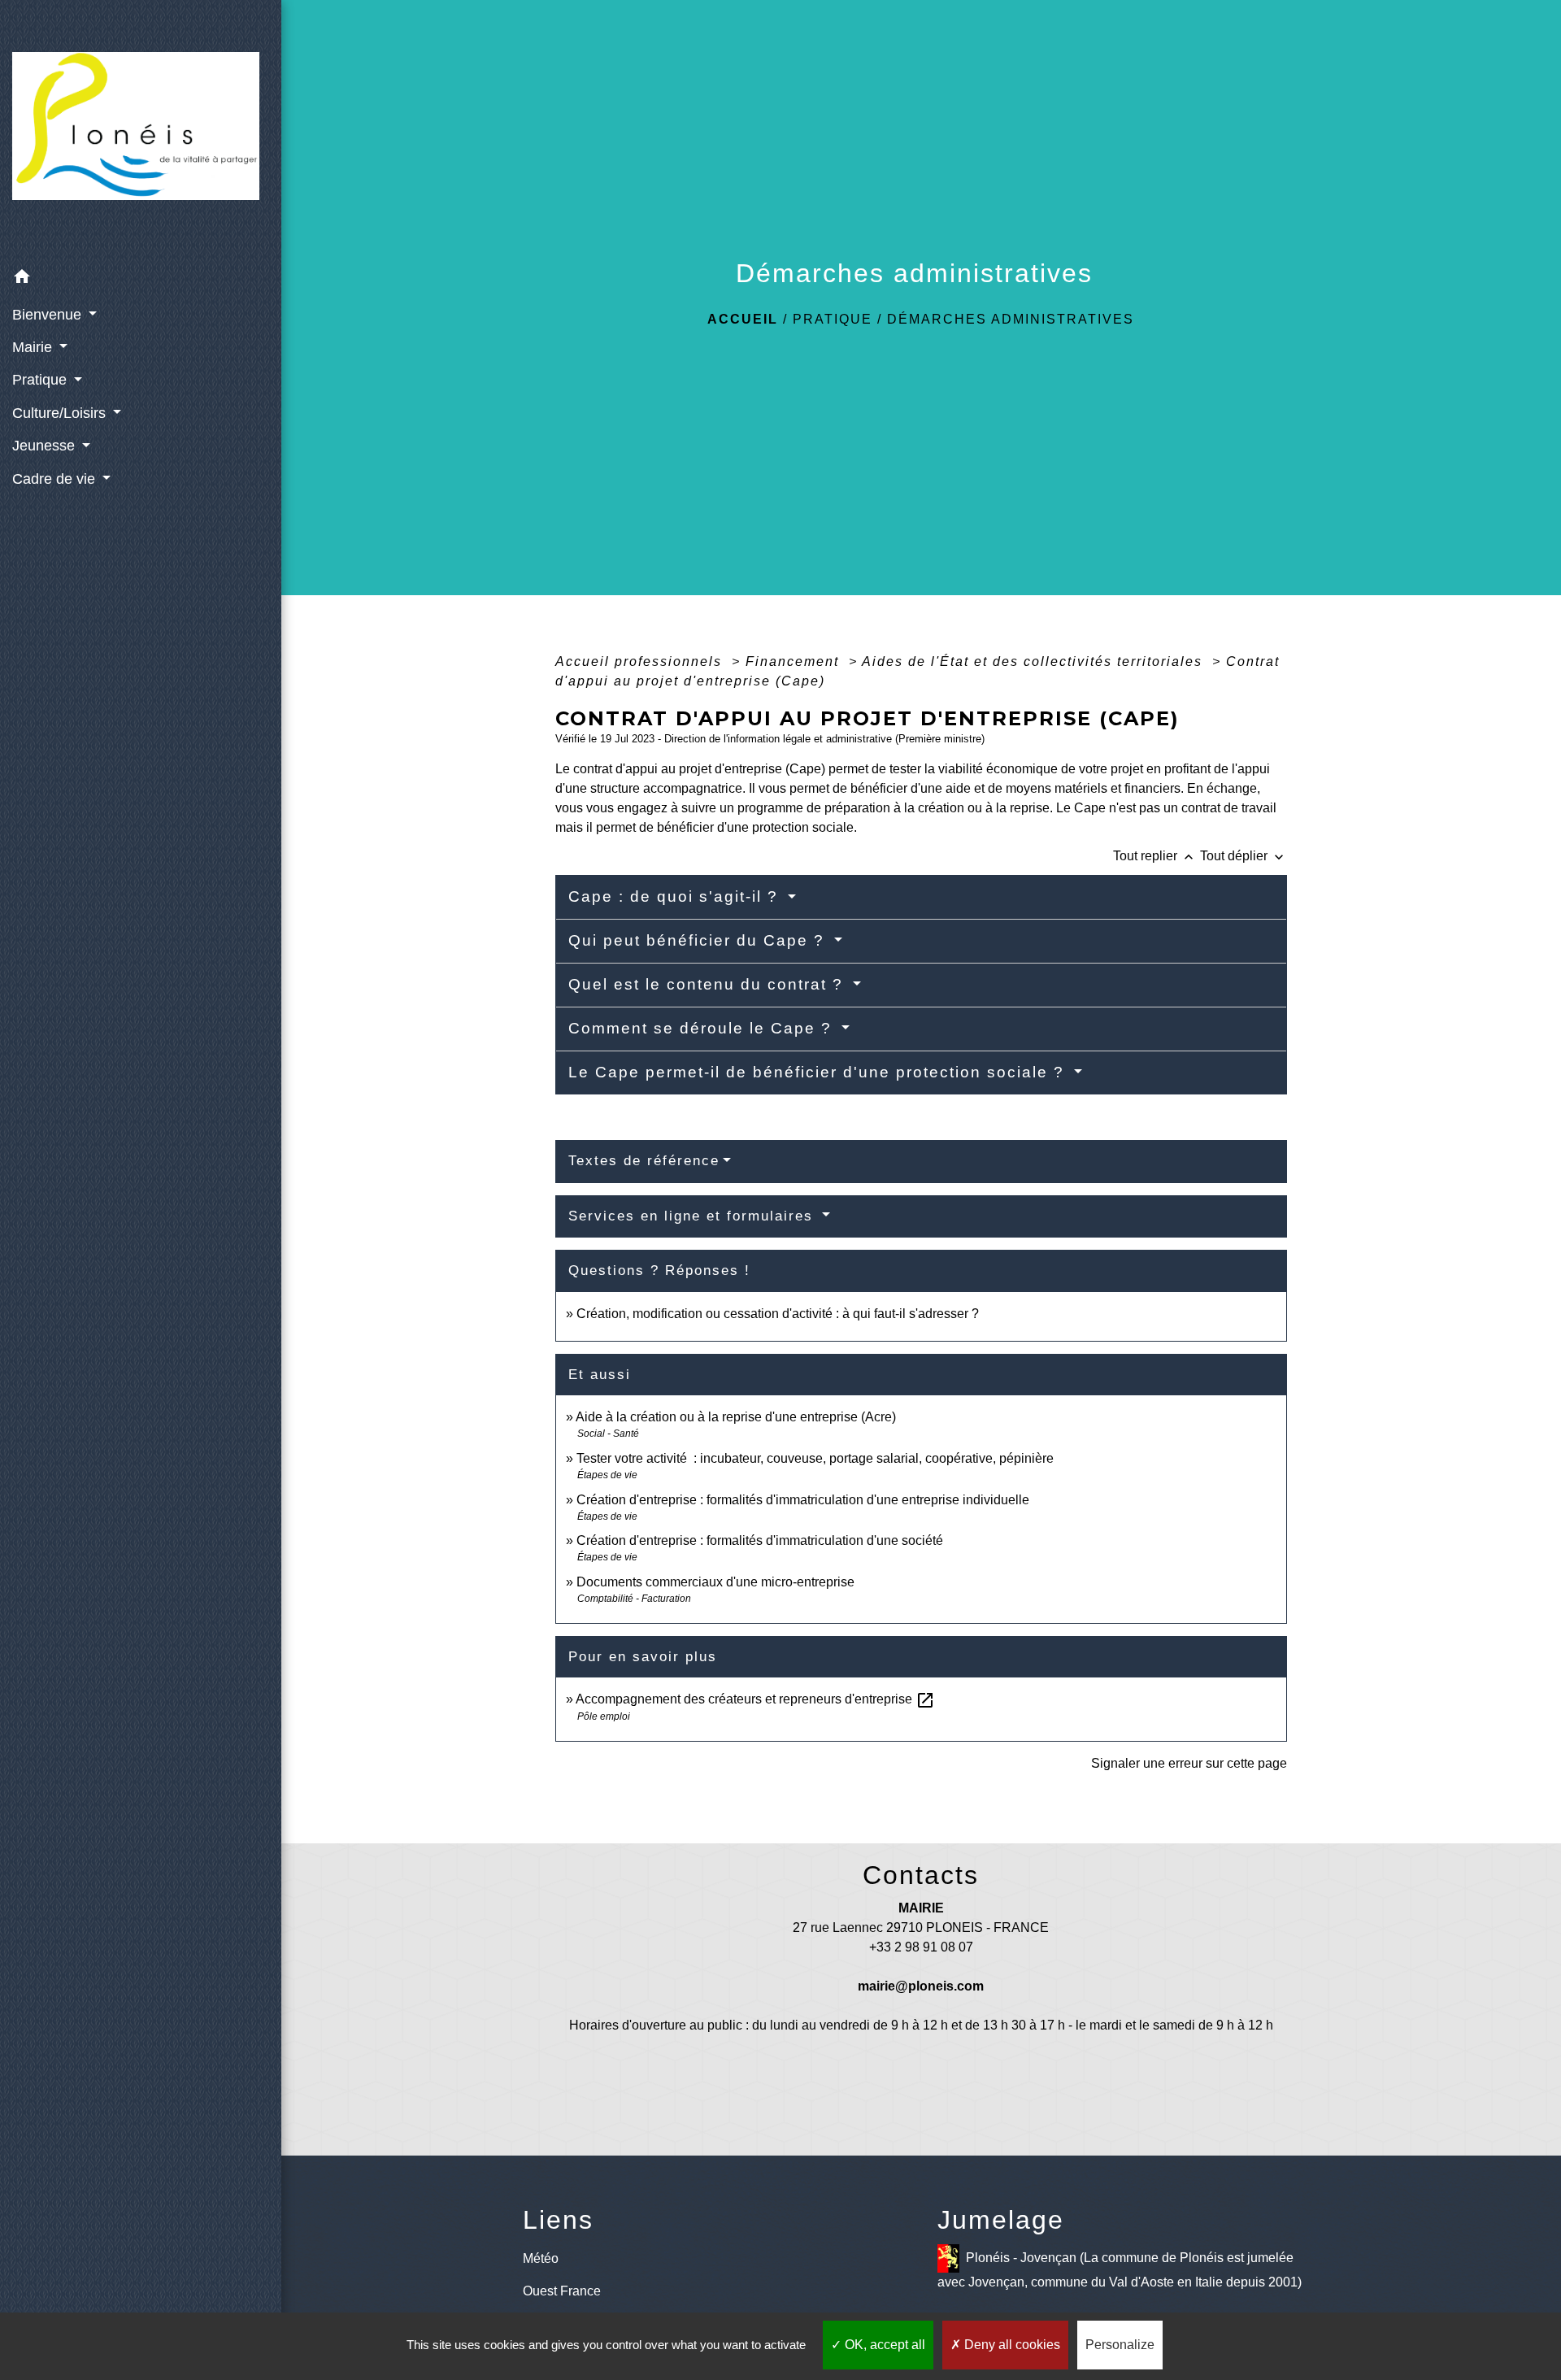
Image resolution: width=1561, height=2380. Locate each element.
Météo (541, 2258)
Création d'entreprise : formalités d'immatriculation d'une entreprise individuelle (803, 1500)
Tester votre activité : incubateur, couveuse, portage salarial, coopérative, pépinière (815, 1458)
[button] (141, 279)
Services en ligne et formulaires (694, 1216)
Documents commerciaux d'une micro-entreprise (715, 1582)
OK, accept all (883, 2345)
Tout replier (1155, 856)
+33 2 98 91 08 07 (921, 1947)
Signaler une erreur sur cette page (1189, 1763)
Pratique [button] (41, 380)
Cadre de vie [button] (56, 479)
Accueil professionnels (641, 661)
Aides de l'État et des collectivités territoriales (1035, 661)
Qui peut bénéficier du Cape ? (699, 940)
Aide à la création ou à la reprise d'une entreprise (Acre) (736, 1417)
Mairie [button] (34, 347)
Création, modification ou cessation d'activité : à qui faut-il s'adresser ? (778, 1314)
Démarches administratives (1011, 319)
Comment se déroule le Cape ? (703, 1028)
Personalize (1120, 2345)
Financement (795, 661)
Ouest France (562, 2291)
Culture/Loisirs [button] (61, 413)
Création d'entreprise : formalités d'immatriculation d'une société (760, 1540)
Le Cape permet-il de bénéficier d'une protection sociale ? (819, 1072)
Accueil (743, 319)
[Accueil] (141, 131)
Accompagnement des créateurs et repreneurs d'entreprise (755, 1699)
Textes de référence (644, 1161)
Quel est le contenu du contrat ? (709, 984)
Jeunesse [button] (46, 446)
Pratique (833, 319)
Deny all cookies (1011, 2345)
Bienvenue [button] (49, 315)
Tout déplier (1244, 856)
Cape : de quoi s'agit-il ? (676, 896)
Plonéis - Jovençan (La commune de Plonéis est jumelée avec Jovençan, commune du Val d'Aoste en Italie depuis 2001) (1120, 2269)
